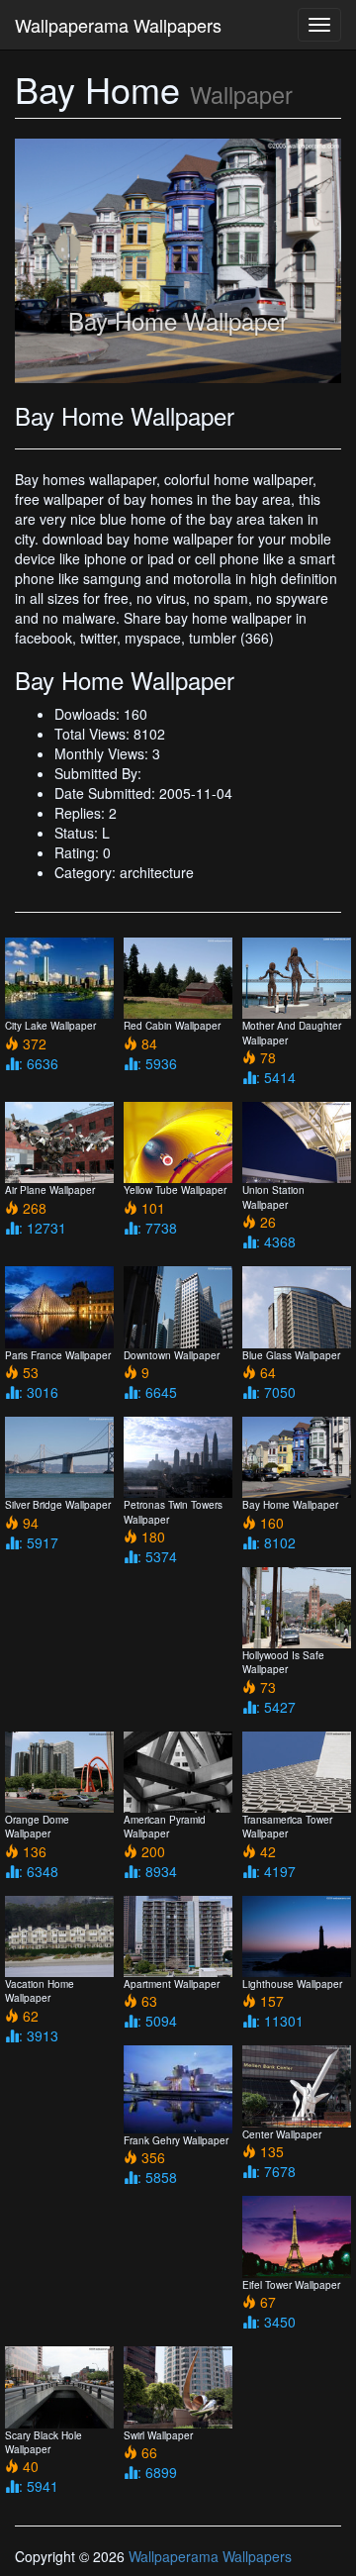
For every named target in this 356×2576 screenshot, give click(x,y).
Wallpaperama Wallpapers (118, 25)
